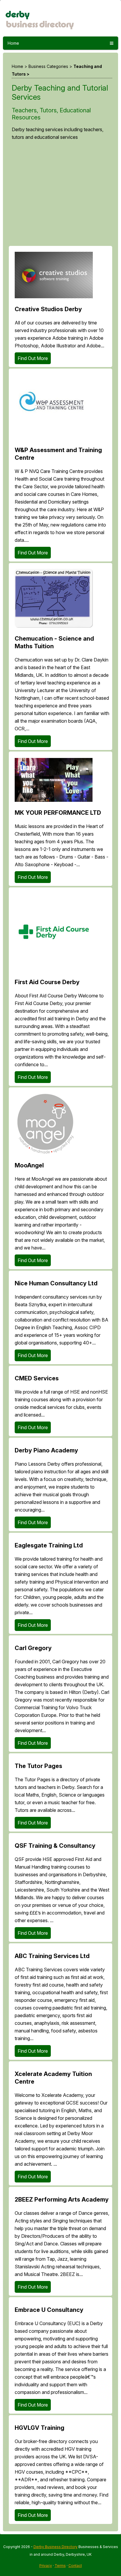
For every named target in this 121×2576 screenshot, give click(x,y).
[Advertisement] (60, 196)
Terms (60, 2566)
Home (13, 43)
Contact (75, 2566)
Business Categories (48, 66)
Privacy (46, 2566)
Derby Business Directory (56, 2547)
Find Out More (33, 358)
